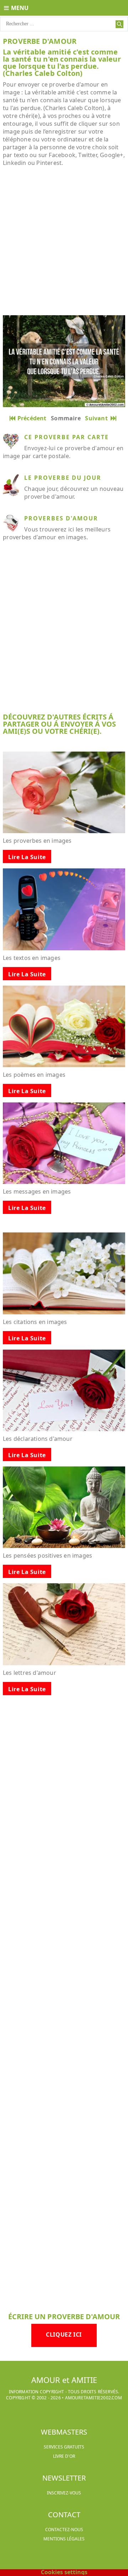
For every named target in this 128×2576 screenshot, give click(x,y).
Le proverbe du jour (63, 478)
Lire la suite (27, 857)
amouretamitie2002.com (94, 2398)
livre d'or (64, 2456)
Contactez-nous (64, 2530)
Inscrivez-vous (64, 2493)
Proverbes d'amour (61, 518)
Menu (20, 8)
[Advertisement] (64, 241)
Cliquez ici (64, 2334)
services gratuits (64, 2447)
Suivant (98, 418)
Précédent (32, 418)
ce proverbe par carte (66, 437)
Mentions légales (64, 2539)
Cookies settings (64, 2572)
